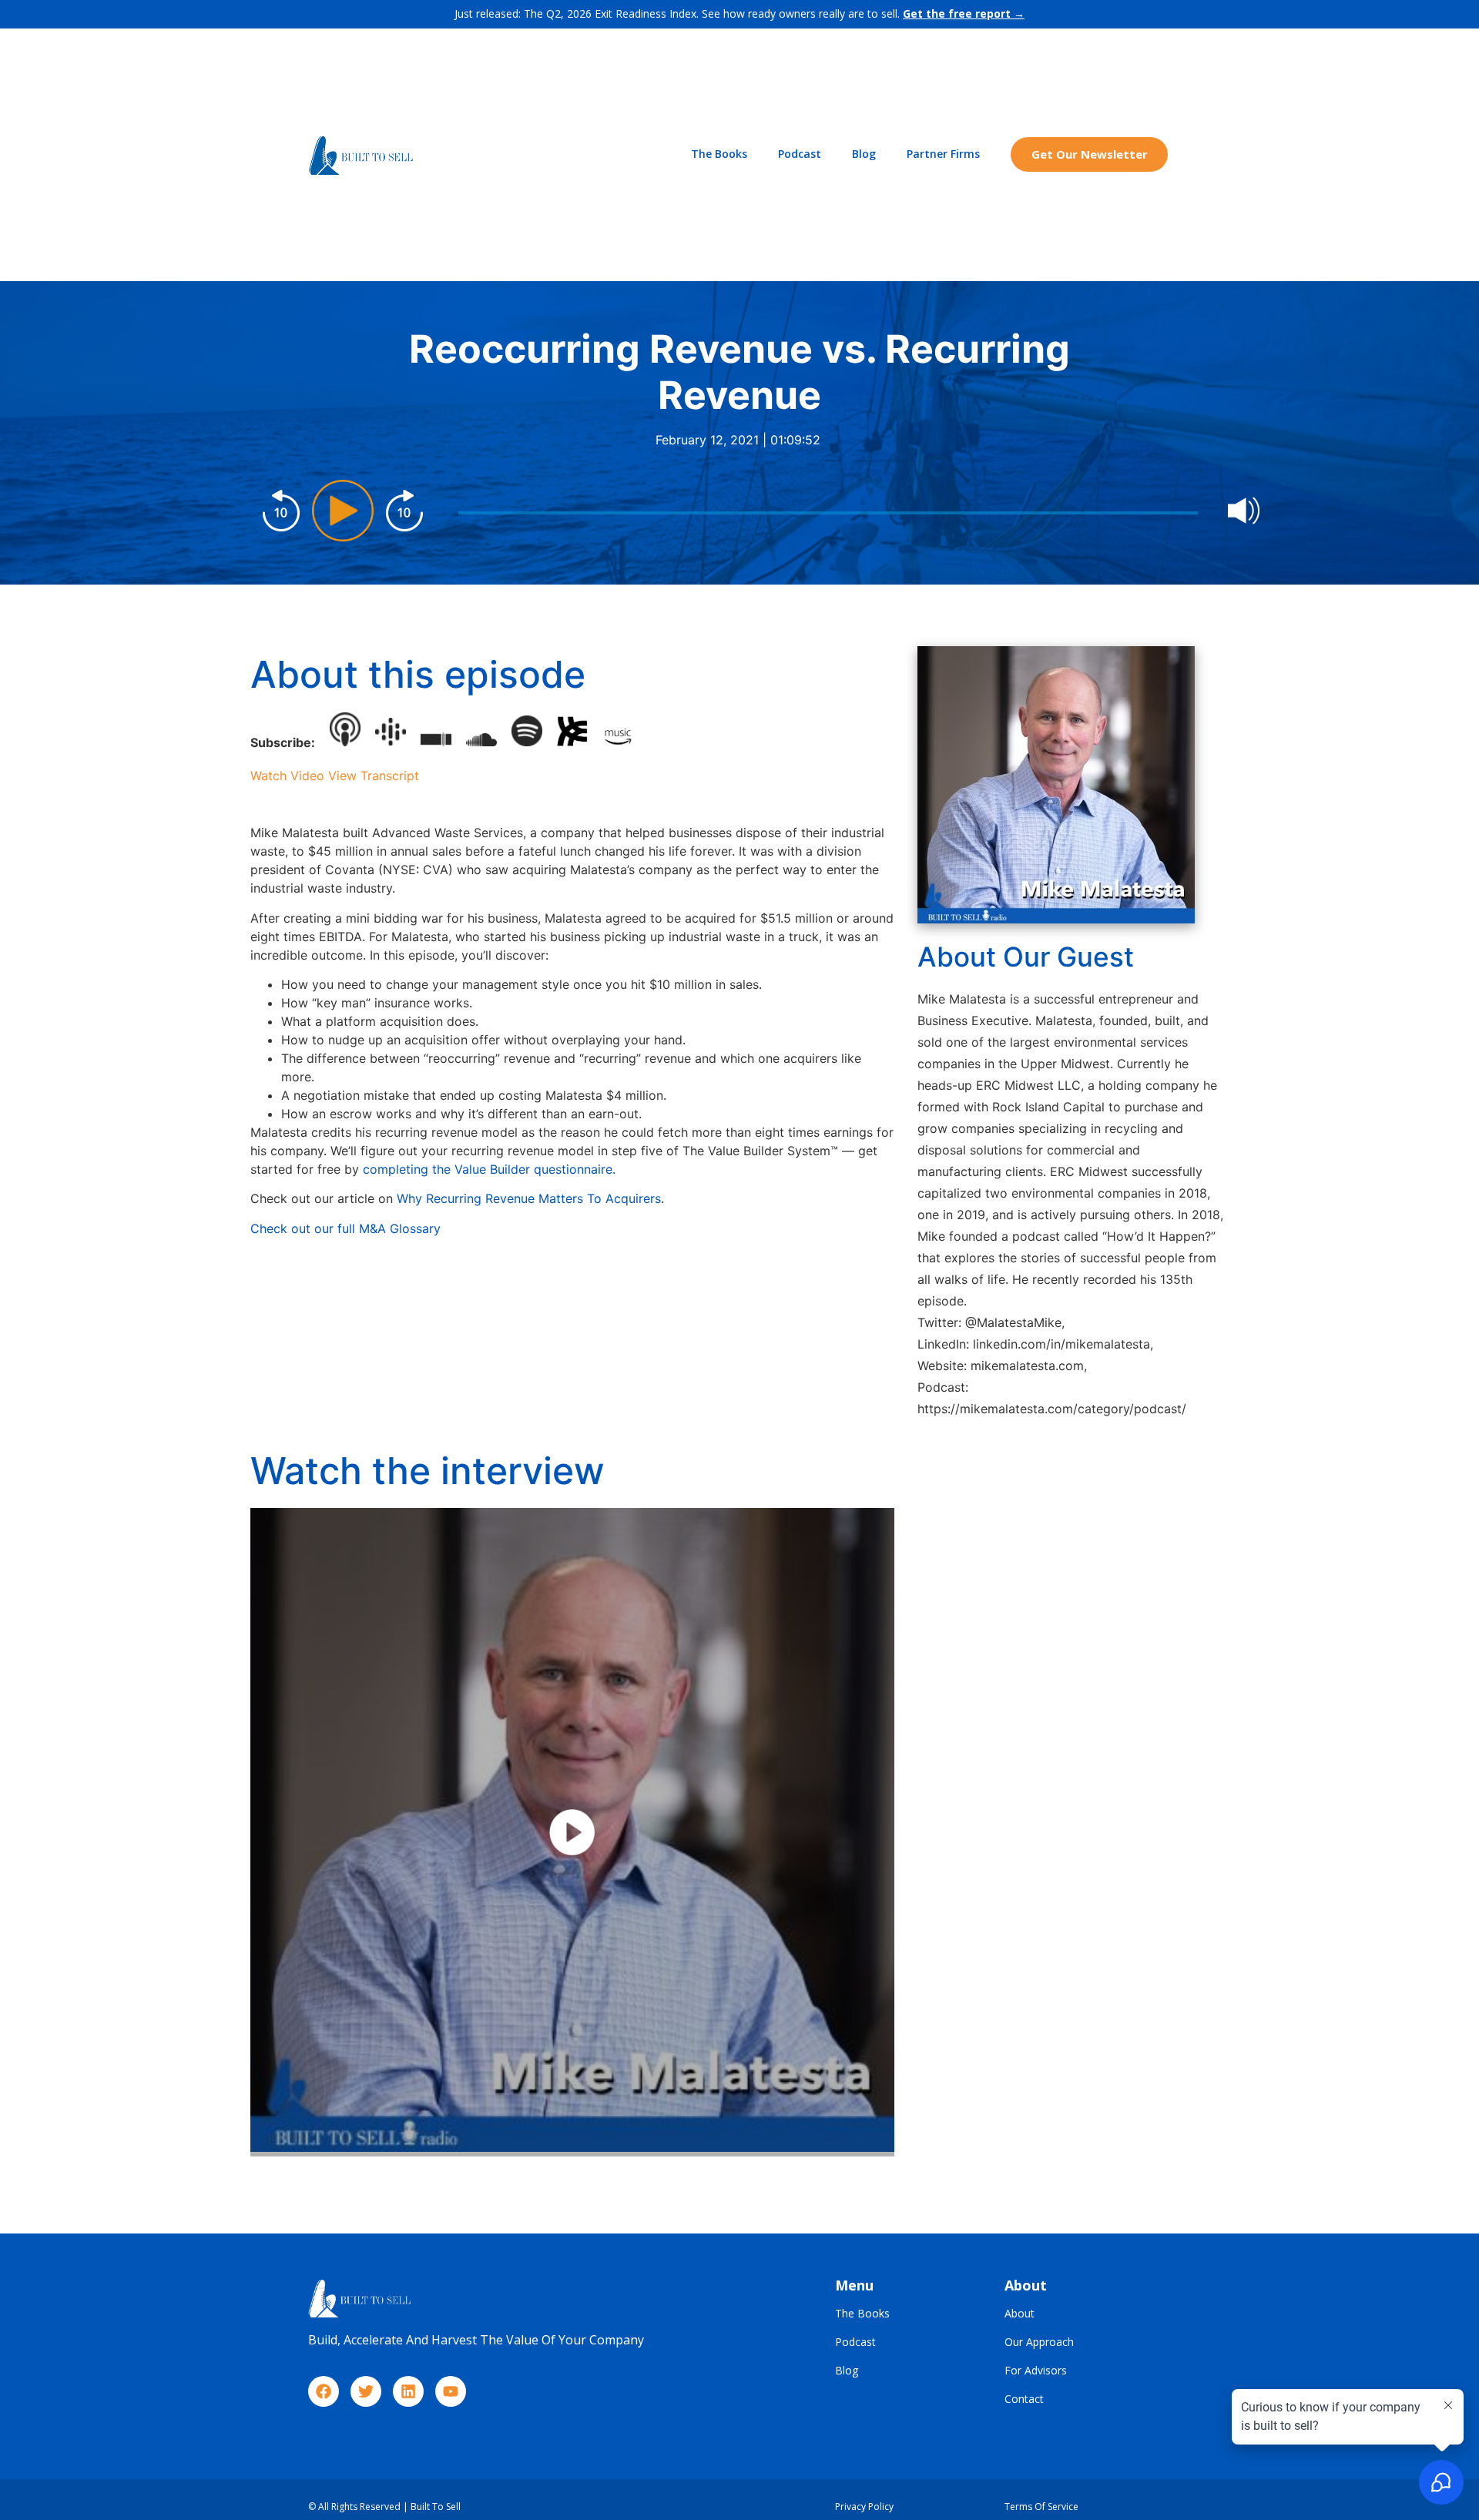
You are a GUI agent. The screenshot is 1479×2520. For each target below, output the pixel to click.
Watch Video (287, 776)
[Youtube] (451, 2391)
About (1020, 2314)
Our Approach (1039, 2342)
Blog (864, 154)
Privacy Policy (864, 2507)
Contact (1024, 2399)
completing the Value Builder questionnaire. (491, 1169)
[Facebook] (324, 2391)
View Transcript (374, 776)
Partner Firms (943, 154)
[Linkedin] (408, 2391)
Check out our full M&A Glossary (345, 1228)
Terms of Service (1041, 2507)
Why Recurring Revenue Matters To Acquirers (529, 1198)
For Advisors (1036, 2371)
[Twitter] (366, 2391)
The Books (719, 154)
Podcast (800, 154)
